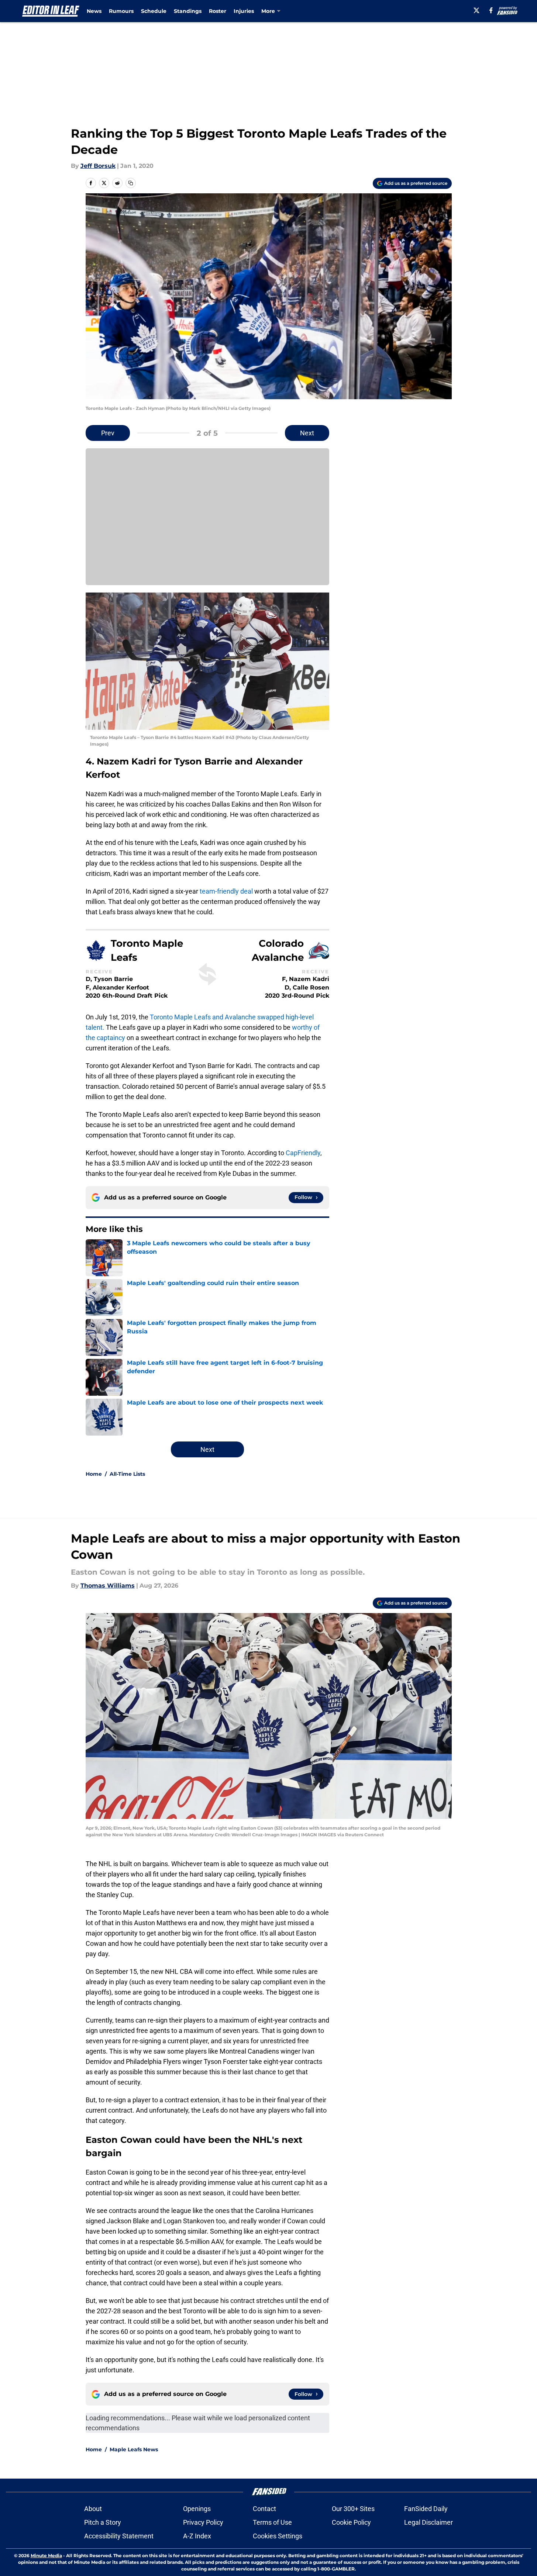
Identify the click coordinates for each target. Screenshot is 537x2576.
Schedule (154, 11)
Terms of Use (272, 2522)
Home (94, 1474)
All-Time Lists (127, 1474)
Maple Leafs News (134, 2449)
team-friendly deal (226, 891)
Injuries (244, 11)
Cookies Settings (278, 2536)
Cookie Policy (351, 2522)
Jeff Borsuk (98, 166)
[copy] (131, 183)
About (93, 2509)
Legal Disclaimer (428, 2522)
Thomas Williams (108, 1586)
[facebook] (491, 10)
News (94, 11)
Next (307, 433)
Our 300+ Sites (353, 2509)
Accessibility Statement (119, 2536)
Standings (188, 11)
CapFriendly (303, 1153)
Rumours (121, 11)
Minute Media (46, 2556)
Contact (264, 2509)
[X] (476, 10)
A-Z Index (197, 2536)
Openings (197, 2509)
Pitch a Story (103, 2522)
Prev (108, 433)
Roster (218, 11)
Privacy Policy (203, 2522)
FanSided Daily (426, 2509)
